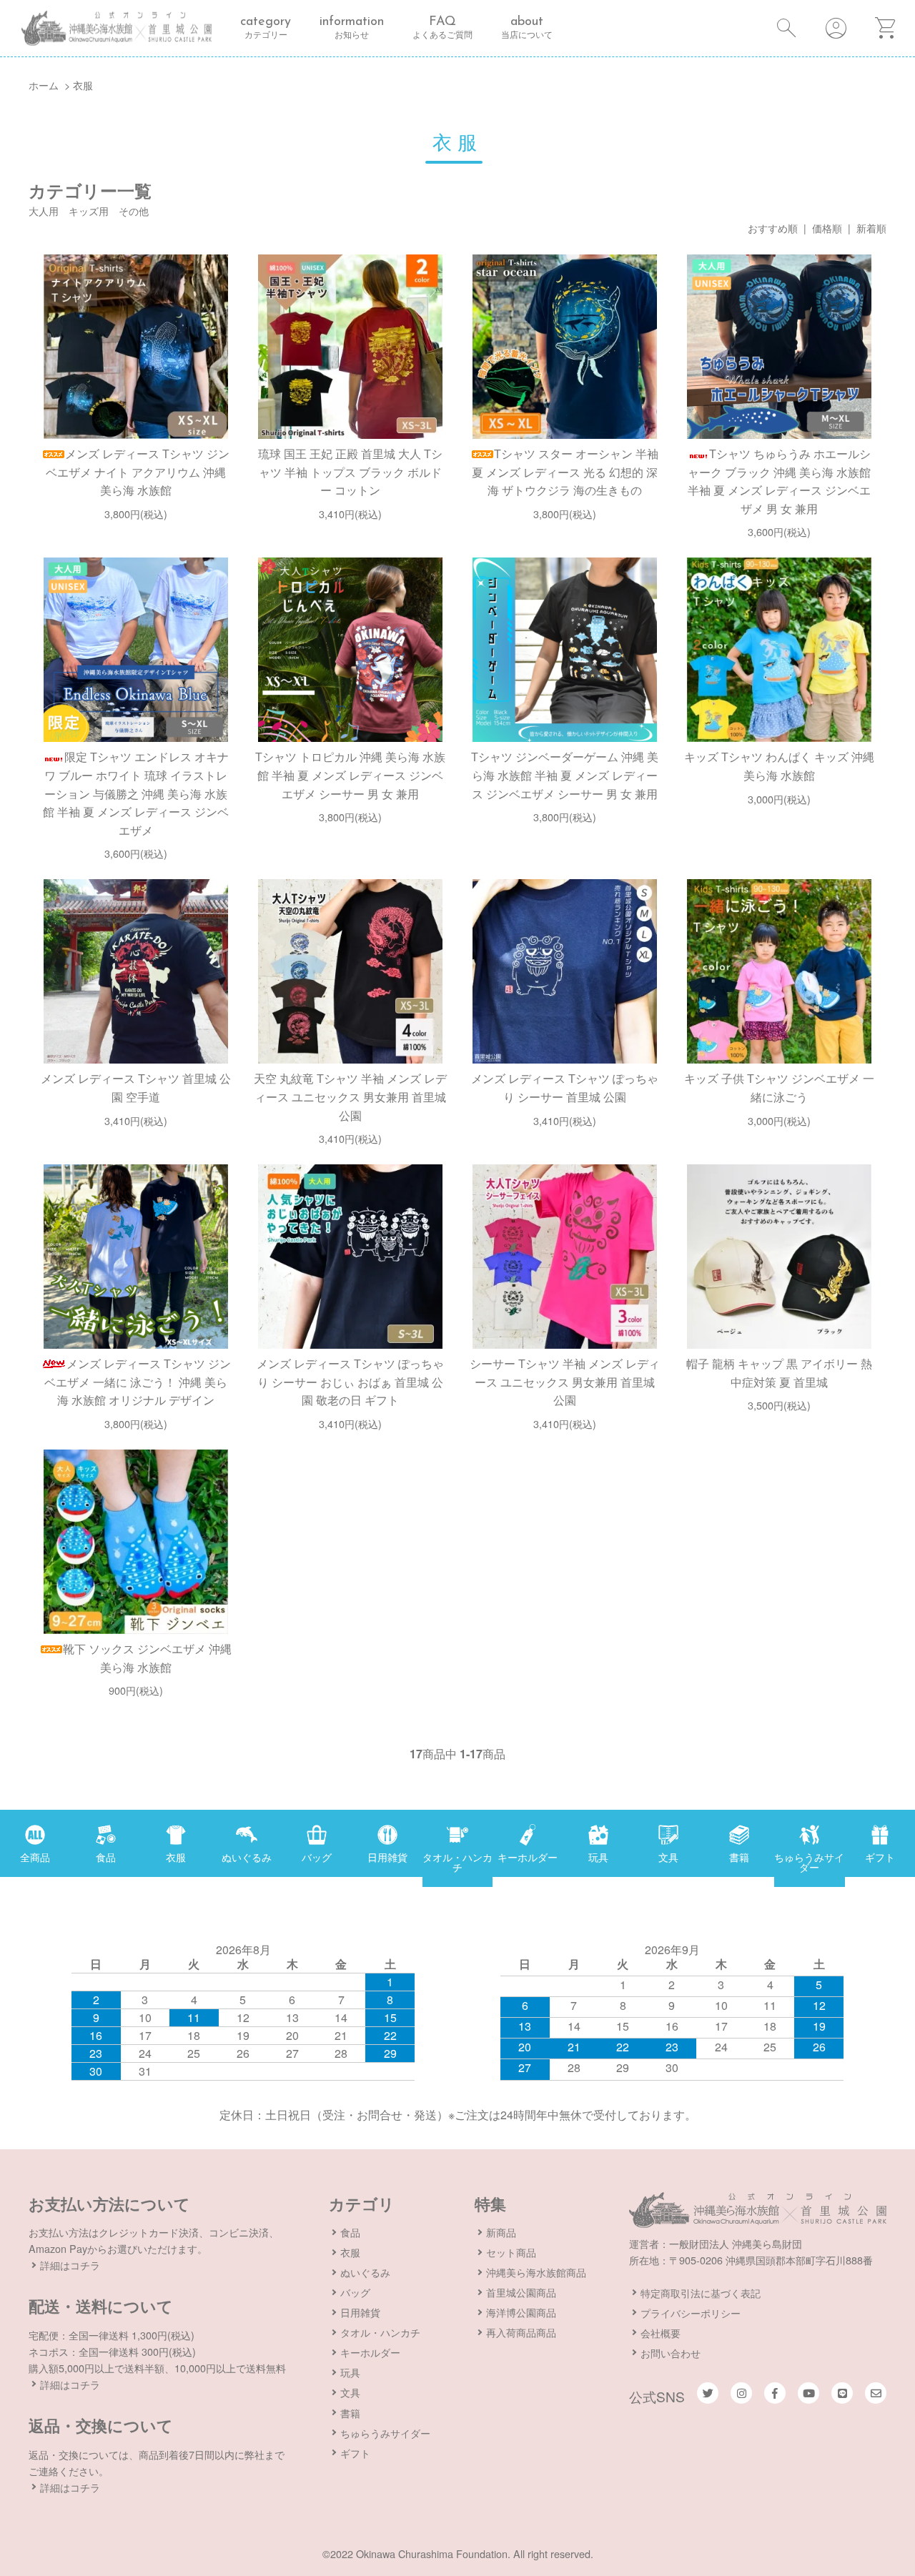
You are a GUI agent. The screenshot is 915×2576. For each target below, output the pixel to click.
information (352, 28)
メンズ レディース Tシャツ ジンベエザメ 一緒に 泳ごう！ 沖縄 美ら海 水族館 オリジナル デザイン (138, 1382)
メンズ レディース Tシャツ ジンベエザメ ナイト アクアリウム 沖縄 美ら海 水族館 (138, 472)
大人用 (44, 210)
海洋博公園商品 (521, 2312)
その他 (134, 210)
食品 (350, 2232)
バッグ (355, 2292)
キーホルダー (370, 2352)
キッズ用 (89, 210)
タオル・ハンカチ (380, 2332)
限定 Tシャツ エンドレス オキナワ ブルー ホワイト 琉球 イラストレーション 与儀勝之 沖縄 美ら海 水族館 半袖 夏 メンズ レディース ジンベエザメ (136, 793)
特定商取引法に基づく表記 (701, 2293)
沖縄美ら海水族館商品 (536, 2272)
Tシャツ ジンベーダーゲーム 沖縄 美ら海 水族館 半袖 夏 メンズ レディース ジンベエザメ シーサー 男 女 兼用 (565, 775)
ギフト (355, 2453)
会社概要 (661, 2333)
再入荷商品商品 (521, 2332)
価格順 (827, 228)
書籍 (350, 2413)
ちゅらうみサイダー (385, 2433)
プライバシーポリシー (691, 2313)
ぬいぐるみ (365, 2272)
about (527, 28)
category (266, 28)
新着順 (871, 228)
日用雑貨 (360, 2312)
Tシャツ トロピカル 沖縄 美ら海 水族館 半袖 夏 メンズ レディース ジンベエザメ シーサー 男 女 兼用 (350, 775)
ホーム (44, 85)
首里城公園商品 (521, 2292)
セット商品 (511, 2252)
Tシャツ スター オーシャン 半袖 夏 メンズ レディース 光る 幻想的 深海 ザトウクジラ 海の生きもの (565, 472)
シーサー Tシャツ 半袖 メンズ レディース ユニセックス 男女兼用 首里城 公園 (565, 1382)
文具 (350, 2392)
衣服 (83, 85)
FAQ (442, 28)
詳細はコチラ (70, 2265)
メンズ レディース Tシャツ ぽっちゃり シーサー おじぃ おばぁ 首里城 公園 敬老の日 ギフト (350, 1382)
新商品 (501, 2232)
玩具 (350, 2372)
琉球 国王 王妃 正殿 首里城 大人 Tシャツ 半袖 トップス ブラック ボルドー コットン (350, 472)
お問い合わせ (671, 2353)
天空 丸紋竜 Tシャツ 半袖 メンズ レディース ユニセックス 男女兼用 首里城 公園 (350, 1096)
